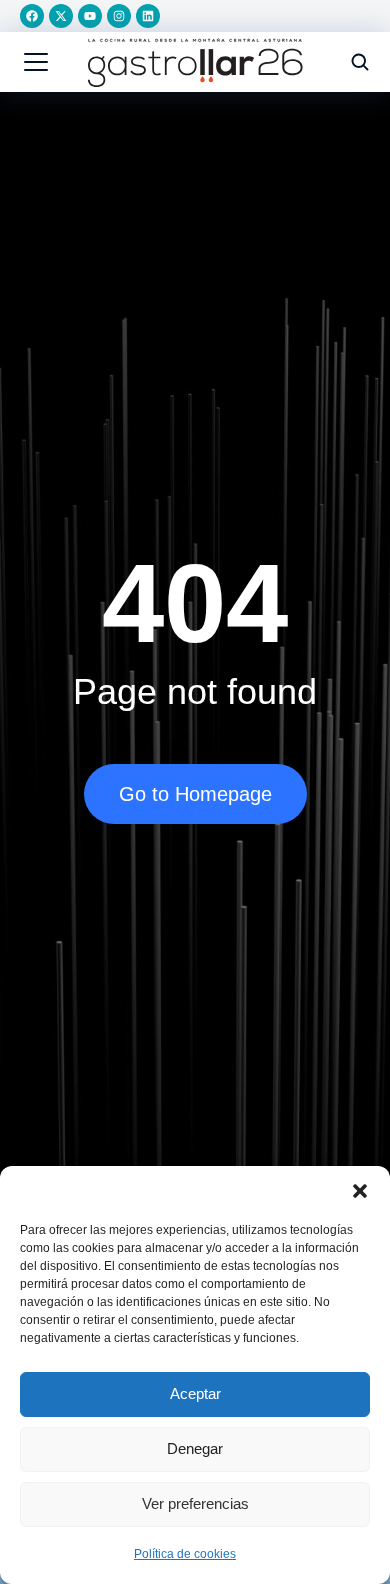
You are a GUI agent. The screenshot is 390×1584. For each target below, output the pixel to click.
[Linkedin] (148, 16)
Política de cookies (185, 1554)
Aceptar (195, 1393)
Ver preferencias (195, 1503)
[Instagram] (119, 16)
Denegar (195, 1448)
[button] (360, 1191)
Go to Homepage (195, 794)
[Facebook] (32, 16)
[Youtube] (90, 16)
